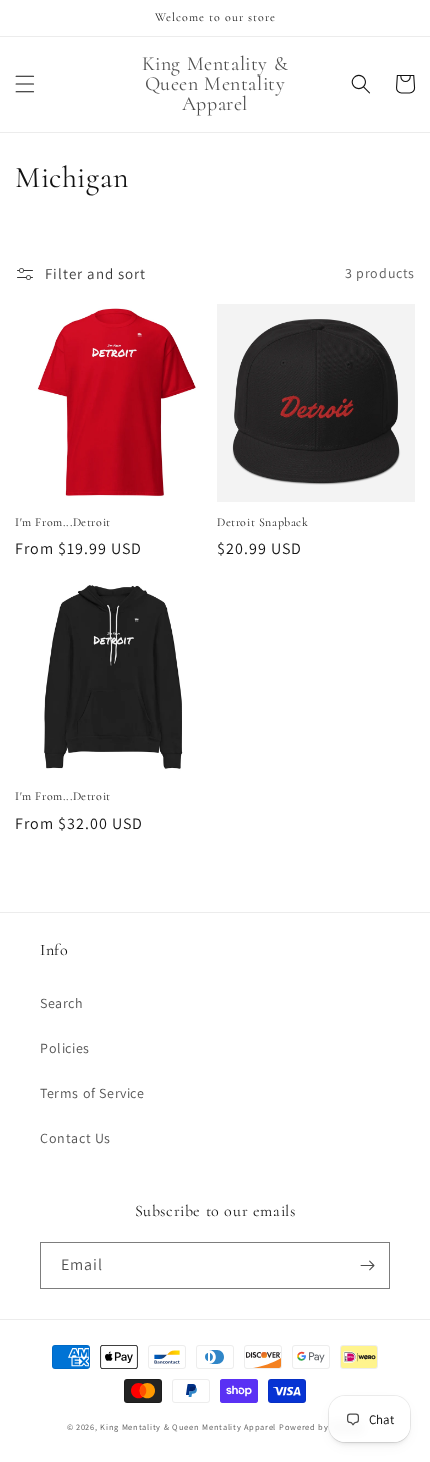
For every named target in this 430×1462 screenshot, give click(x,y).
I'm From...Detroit (63, 522)
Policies (65, 1048)
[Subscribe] (367, 1265)
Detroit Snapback (263, 522)
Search (62, 1003)
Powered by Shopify (321, 1426)
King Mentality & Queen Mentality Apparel (188, 1426)
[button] (25, 84)
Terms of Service (92, 1093)
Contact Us (75, 1138)
